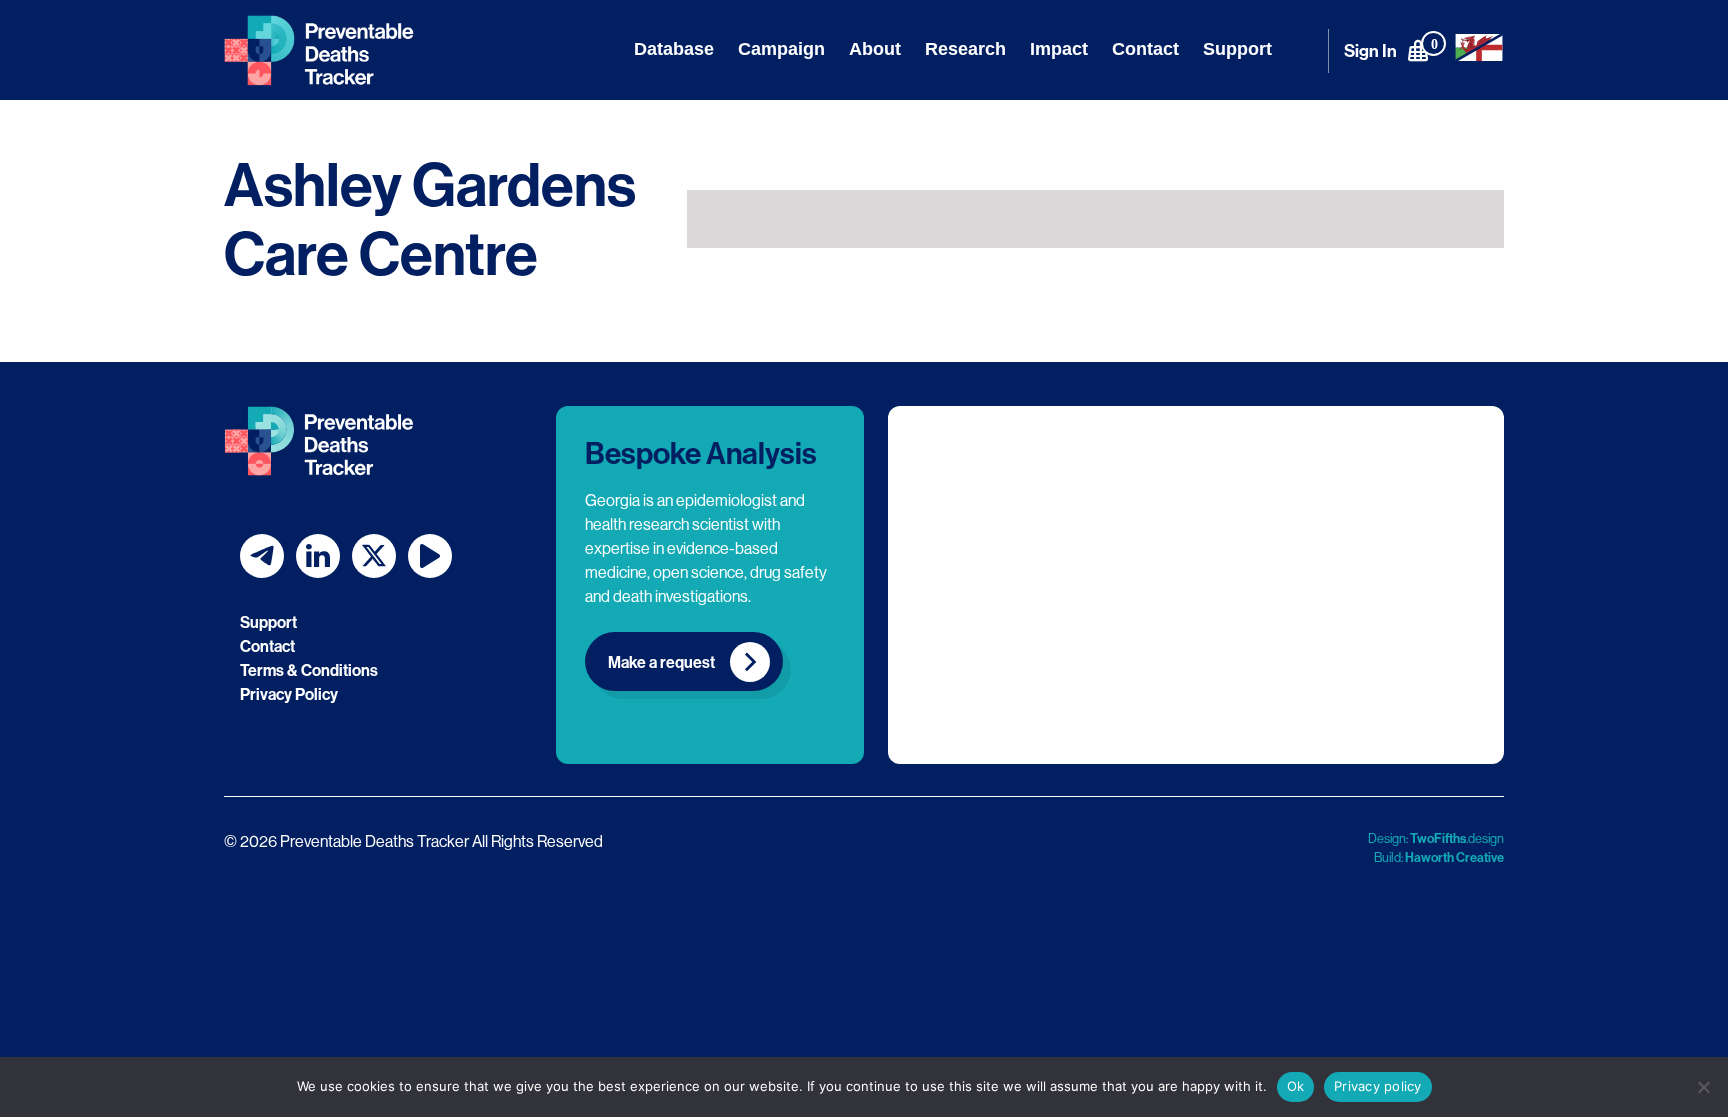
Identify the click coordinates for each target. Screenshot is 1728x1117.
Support (1237, 49)
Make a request (661, 662)
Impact (1059, 49)
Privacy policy (1378, 1086)
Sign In (1370, 50)
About (875, 49)
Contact (1145, 49)
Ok (1296, 1086)
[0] (1418, 50)
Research (965, 49)
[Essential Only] (1703, 1087)
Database (674, 49)
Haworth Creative (1454, 857)
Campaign (781, 49)
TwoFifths (1438, 838)
